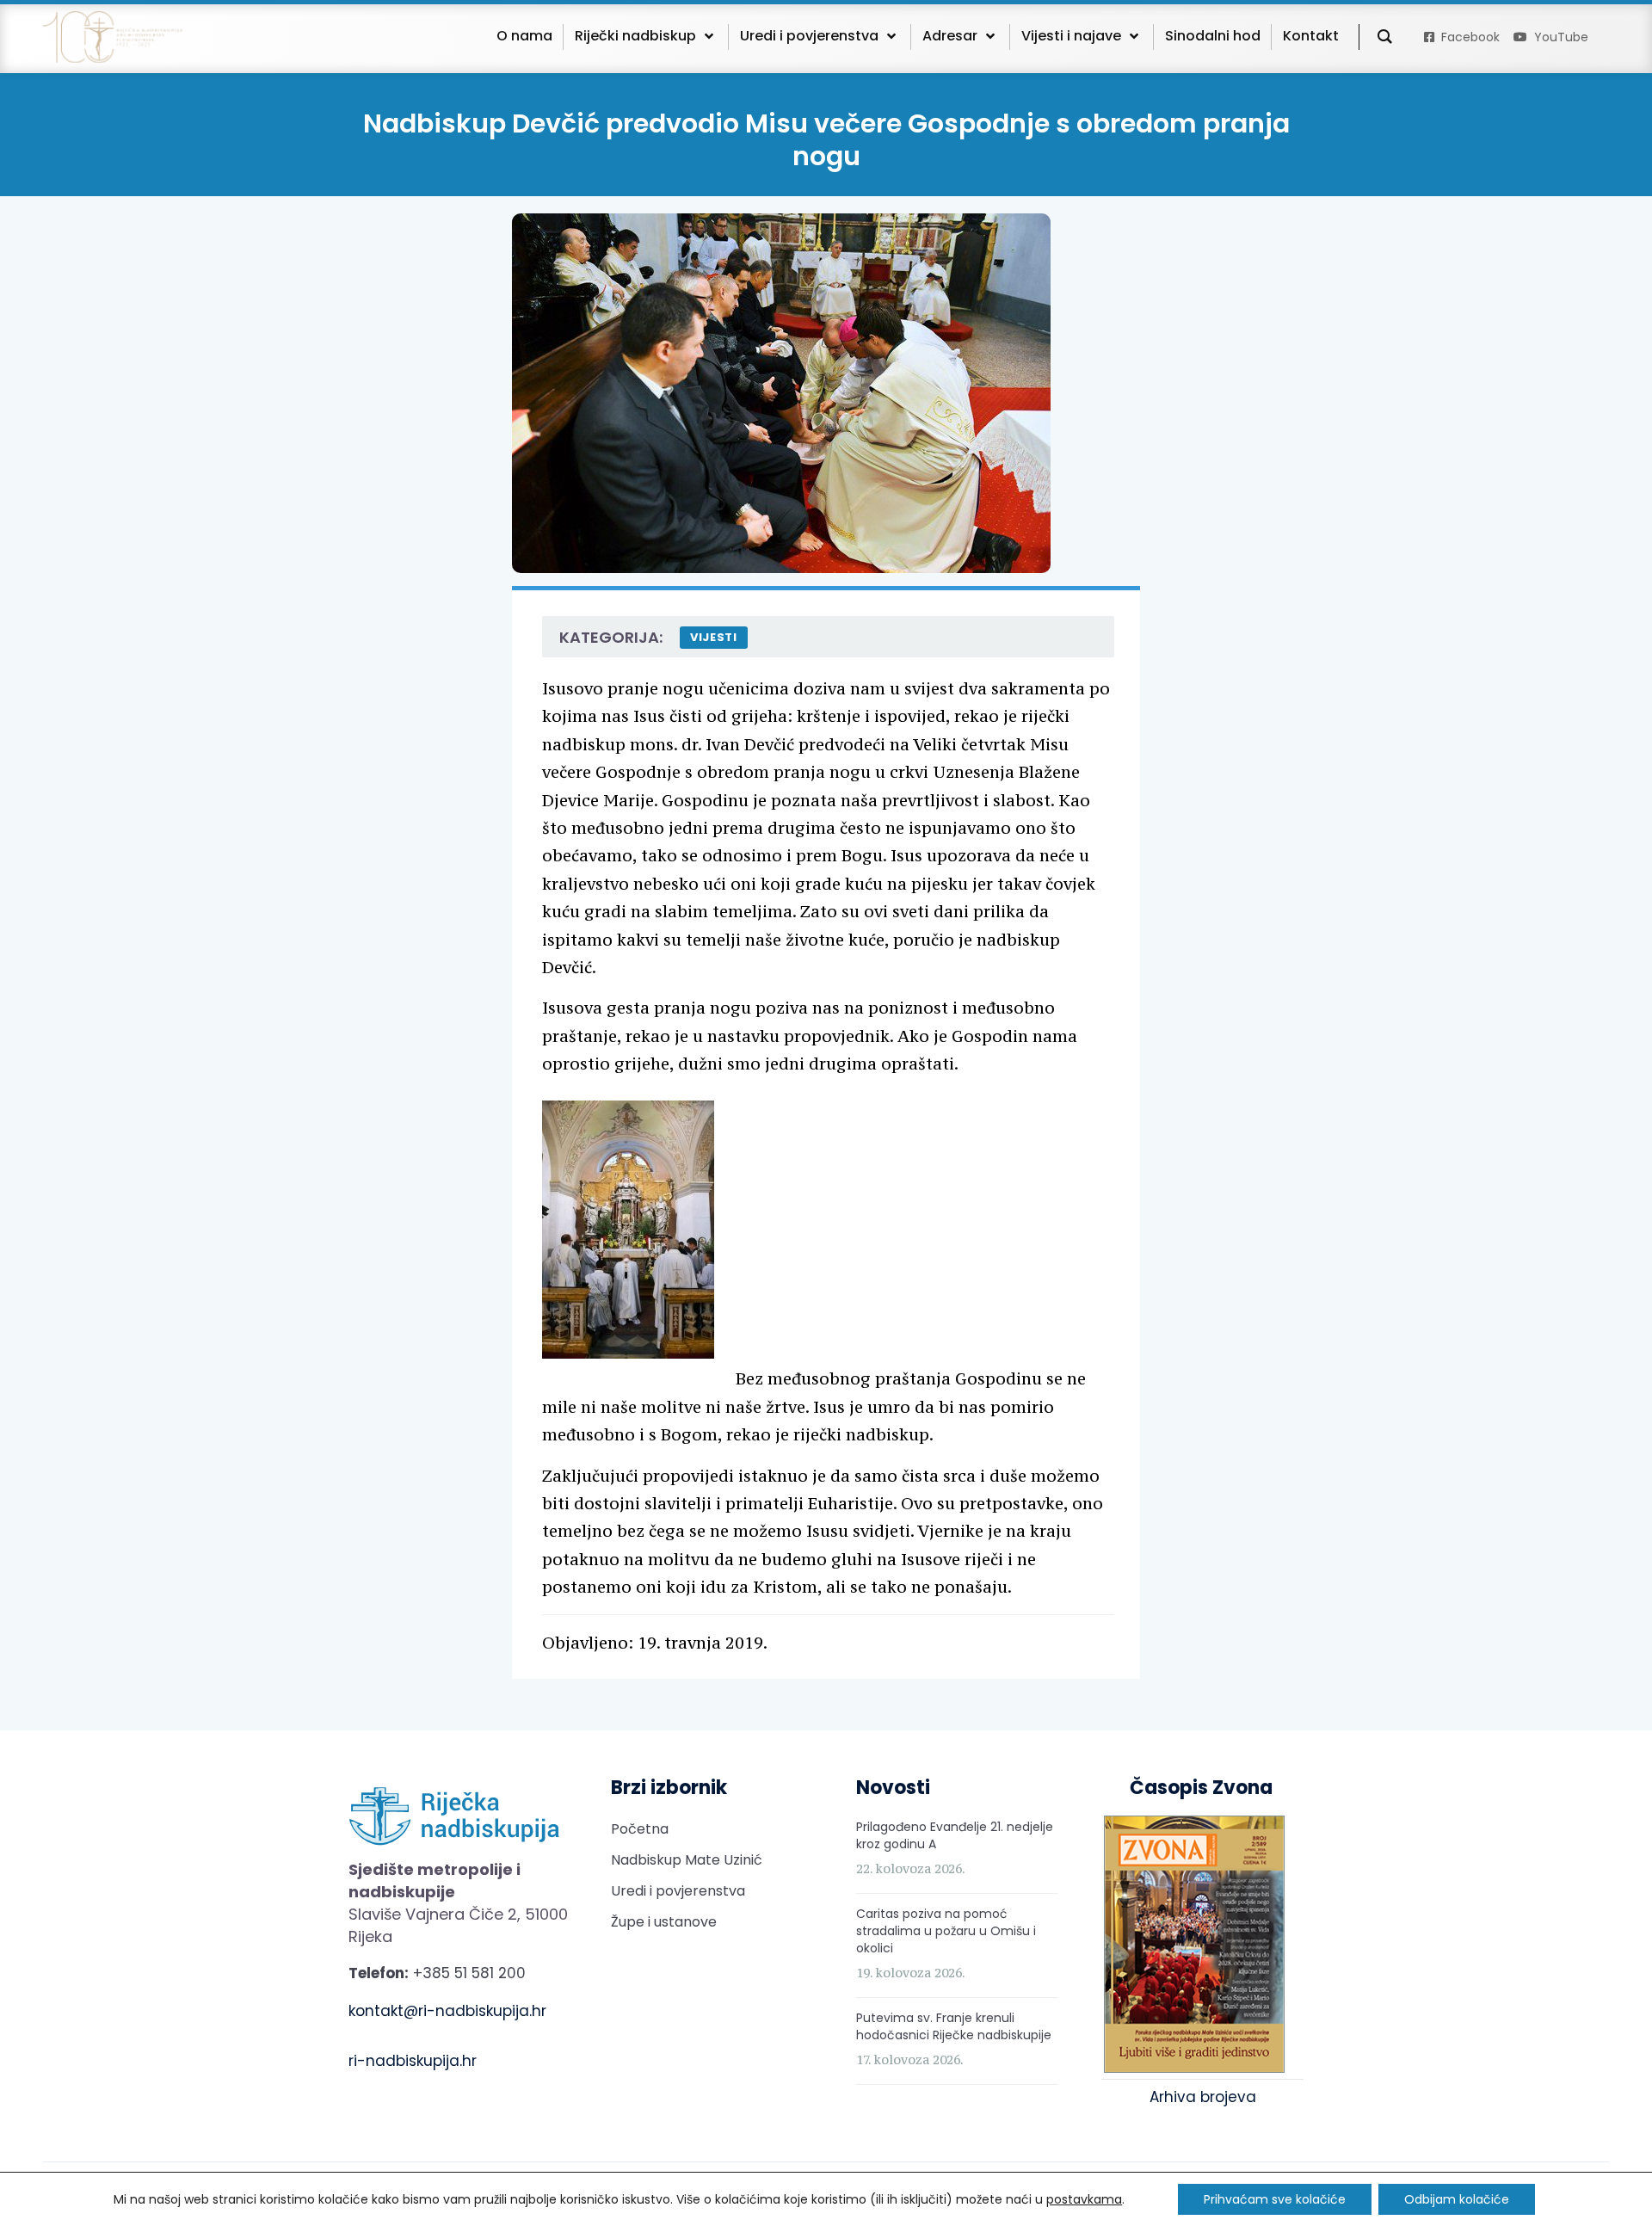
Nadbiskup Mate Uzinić (687, 1860)
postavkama (1084, 2199)
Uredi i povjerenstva (678, 1891)
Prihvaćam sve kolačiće (1275, 2199)
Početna (640, 1829)
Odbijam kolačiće (1457, 2199)
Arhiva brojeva (1203, 2097)
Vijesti (714, 637)
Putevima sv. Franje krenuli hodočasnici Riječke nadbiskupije (954, 2026)
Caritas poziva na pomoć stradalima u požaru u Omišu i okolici (946, 1931)
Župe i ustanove (664, 1922)
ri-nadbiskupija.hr (413, 2061)
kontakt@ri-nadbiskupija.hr (447, 2011)
